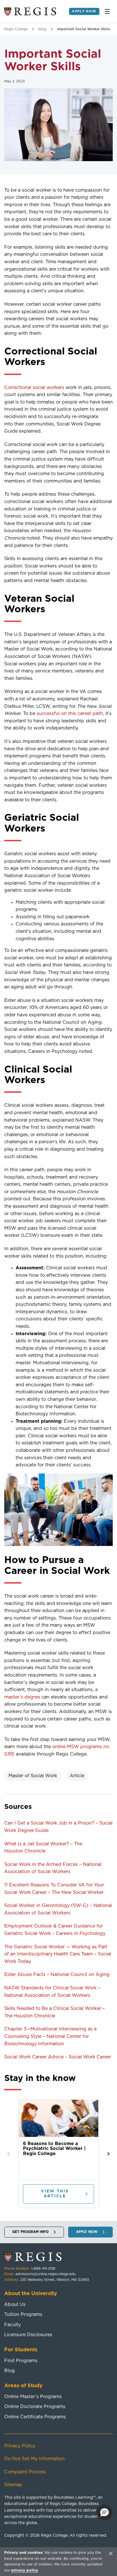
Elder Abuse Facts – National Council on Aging (57, 1975)
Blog (42, 29)
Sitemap (13, 2485)
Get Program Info (30, 2232)
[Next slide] (108, 2154)
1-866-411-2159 (43, 2269)
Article (77, 1776)
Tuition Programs (23, 2314)
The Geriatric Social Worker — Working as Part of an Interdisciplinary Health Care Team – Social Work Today (58, 1954)
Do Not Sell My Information (35, 2459)
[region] (58, 2561)
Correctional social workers (34, 388)
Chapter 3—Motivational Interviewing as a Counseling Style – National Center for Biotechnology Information (50, 2036)
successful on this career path (70, 714)
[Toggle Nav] (107, 11)
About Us (15, 2305)
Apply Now (84, 11)
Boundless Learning (73, 2498)
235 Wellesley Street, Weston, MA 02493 (55, 2280)
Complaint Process (25, 2472)
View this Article (55, 2194)
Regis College (16, 29)
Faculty (12, 2325)
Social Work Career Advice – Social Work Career (58, 2057)
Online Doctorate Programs (35, 2407)
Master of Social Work (33, 1776)
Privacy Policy (20, 2446)
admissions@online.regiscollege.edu (45, 2274)
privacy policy (25, 2570)
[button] (105, 2513)
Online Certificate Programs (35, 2417)
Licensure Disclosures (28, 2335)
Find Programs (21, 2361)
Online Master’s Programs (33, 2397)
